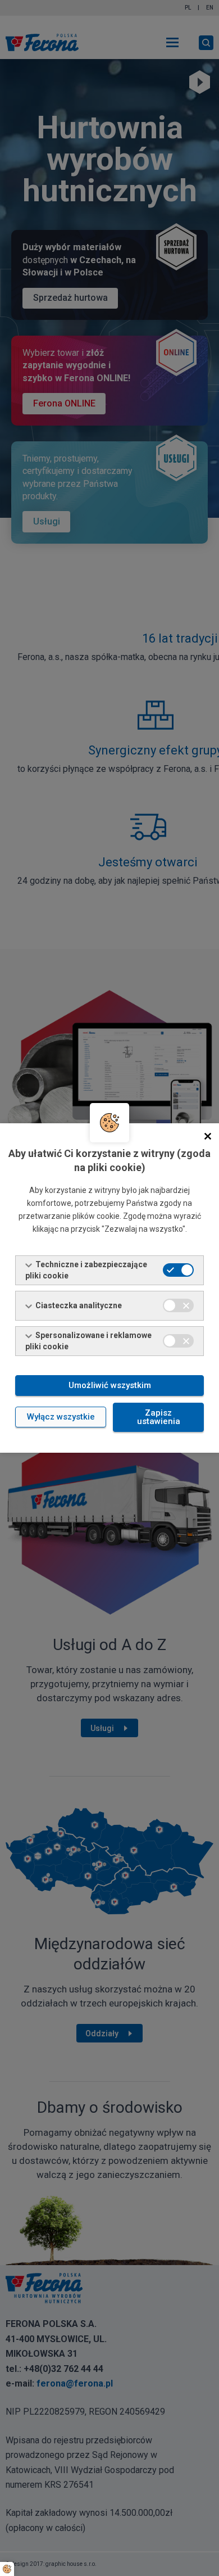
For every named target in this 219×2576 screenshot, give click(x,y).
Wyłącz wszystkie (61, 1417)
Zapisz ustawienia (159, 1417)
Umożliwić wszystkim (110, 1385)
